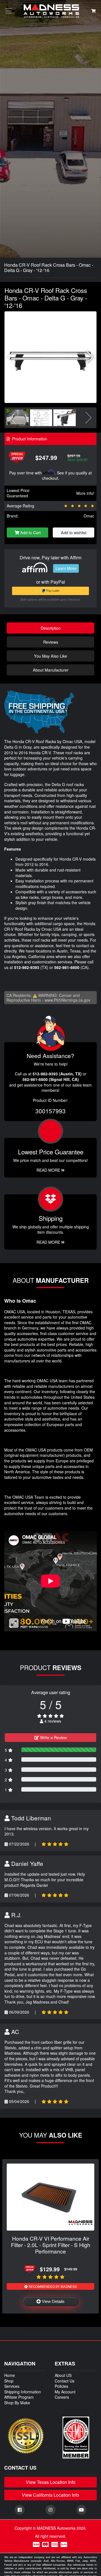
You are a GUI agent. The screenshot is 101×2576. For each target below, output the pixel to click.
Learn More (66, 568)
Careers (62, 2397)
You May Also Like (50, 656)
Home (10, 2375)
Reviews (51, 642)
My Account (65, 2392)
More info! (85, 493)
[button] (90, 357)
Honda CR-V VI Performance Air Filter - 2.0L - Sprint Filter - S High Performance (51, 2245)
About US (63, 2375)
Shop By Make (17, 2403)
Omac (89, 516)
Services (12, 2386)
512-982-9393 (27, 967)
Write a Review (53, 1737)
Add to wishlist (74, 532)
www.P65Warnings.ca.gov (67, 1000)
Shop (9, 2381)
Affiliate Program (19, 2397)
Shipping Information (23, 2392)
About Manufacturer (51, 670)
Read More (49, 1170)
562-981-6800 (67, 967)
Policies (61, 2386)
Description (51, 628)
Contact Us (65, 2381)
